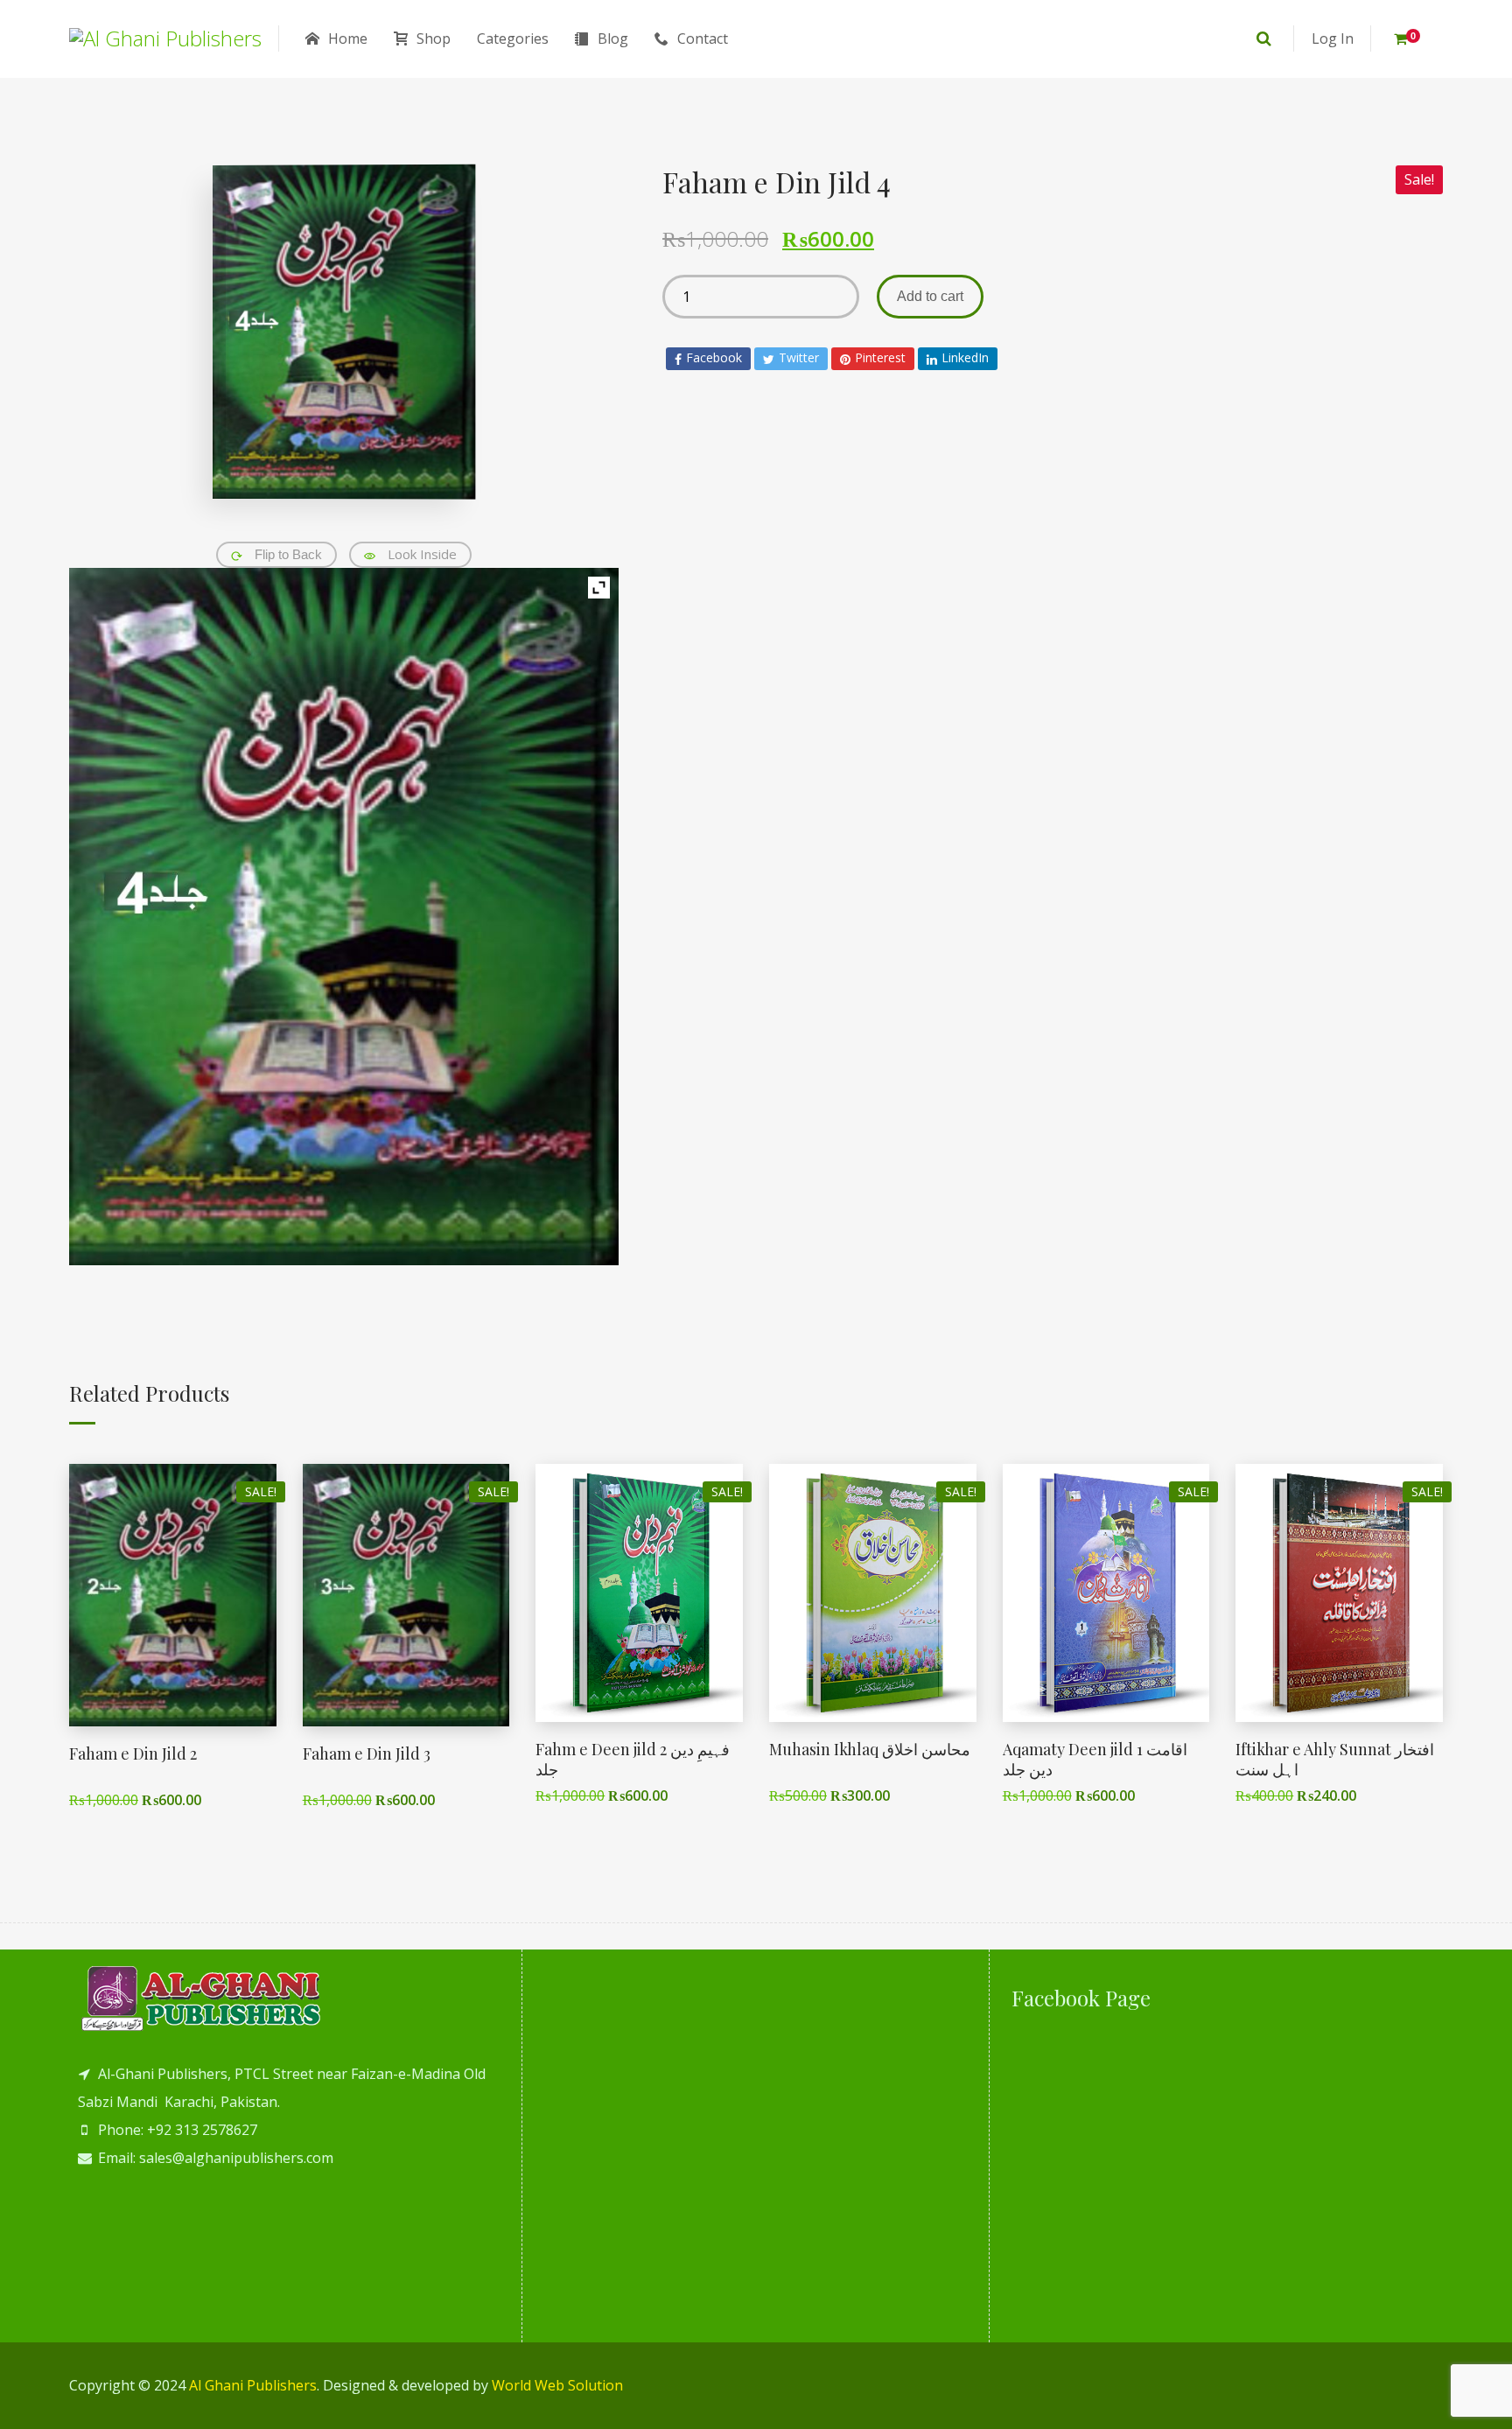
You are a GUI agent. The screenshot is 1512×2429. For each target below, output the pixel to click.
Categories (513, 38)
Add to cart (930, 296)
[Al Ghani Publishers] (165, 38)
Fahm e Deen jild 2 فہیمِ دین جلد (633, 1759)
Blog (613, 38)
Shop (434, 38)
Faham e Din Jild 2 (133, 1753)
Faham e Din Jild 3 (367, 1753)
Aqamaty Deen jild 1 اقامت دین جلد (1095, 1759)
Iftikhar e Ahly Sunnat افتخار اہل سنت (1335, 1759)
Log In (1333, 38)
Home (348, 38)
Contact (703, 38)
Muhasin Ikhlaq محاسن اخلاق (870, 1749)
